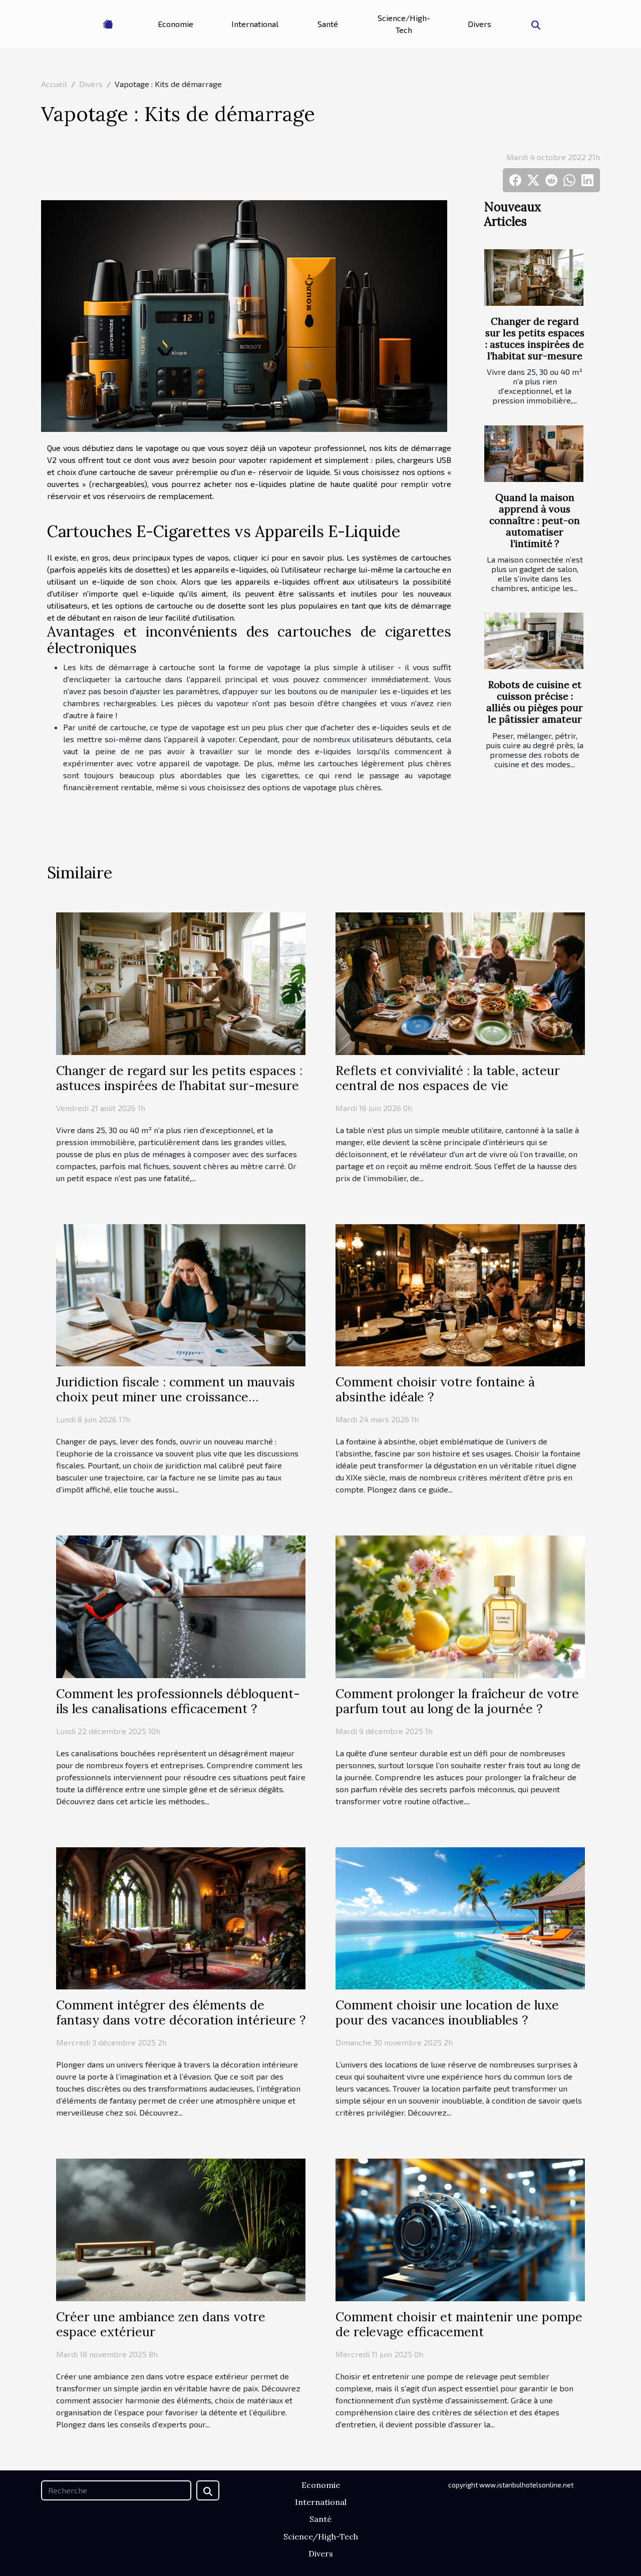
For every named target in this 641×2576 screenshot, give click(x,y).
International (255, 24)
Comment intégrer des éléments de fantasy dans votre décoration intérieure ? (181, 2012)
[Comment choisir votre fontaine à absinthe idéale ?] (460, 1294)
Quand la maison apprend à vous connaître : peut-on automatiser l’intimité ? (535, 521)
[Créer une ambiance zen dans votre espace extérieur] (181, 2229)
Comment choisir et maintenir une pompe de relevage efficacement (459, 2324)
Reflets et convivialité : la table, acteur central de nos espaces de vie (448, 1078)
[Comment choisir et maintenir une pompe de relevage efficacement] (460, 2229)
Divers (479, 24)
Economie (176, 24)
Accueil (54, 84)
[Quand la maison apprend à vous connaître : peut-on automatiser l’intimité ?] (534, 454)
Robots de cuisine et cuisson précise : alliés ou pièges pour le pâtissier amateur (535, 702)
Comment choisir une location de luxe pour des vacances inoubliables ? (447, 2012)
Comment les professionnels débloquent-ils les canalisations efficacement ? (178, 1701)
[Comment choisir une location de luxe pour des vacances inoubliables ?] (460, 1917)
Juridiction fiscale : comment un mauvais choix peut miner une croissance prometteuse (176, 1397)
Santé (328, 24)
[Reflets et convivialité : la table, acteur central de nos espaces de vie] (460, 982)
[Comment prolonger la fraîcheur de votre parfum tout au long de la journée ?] (460, 1605)
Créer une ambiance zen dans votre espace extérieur (161, 2324)
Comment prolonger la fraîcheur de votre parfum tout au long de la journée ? (457, 1701)
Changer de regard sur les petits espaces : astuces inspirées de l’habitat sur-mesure (535, 339)
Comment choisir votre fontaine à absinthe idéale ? (435, 1389)
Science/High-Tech (404, 24)
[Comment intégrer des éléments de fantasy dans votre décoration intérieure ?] (181, 1917)
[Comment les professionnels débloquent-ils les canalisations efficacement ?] (181, 1605)
